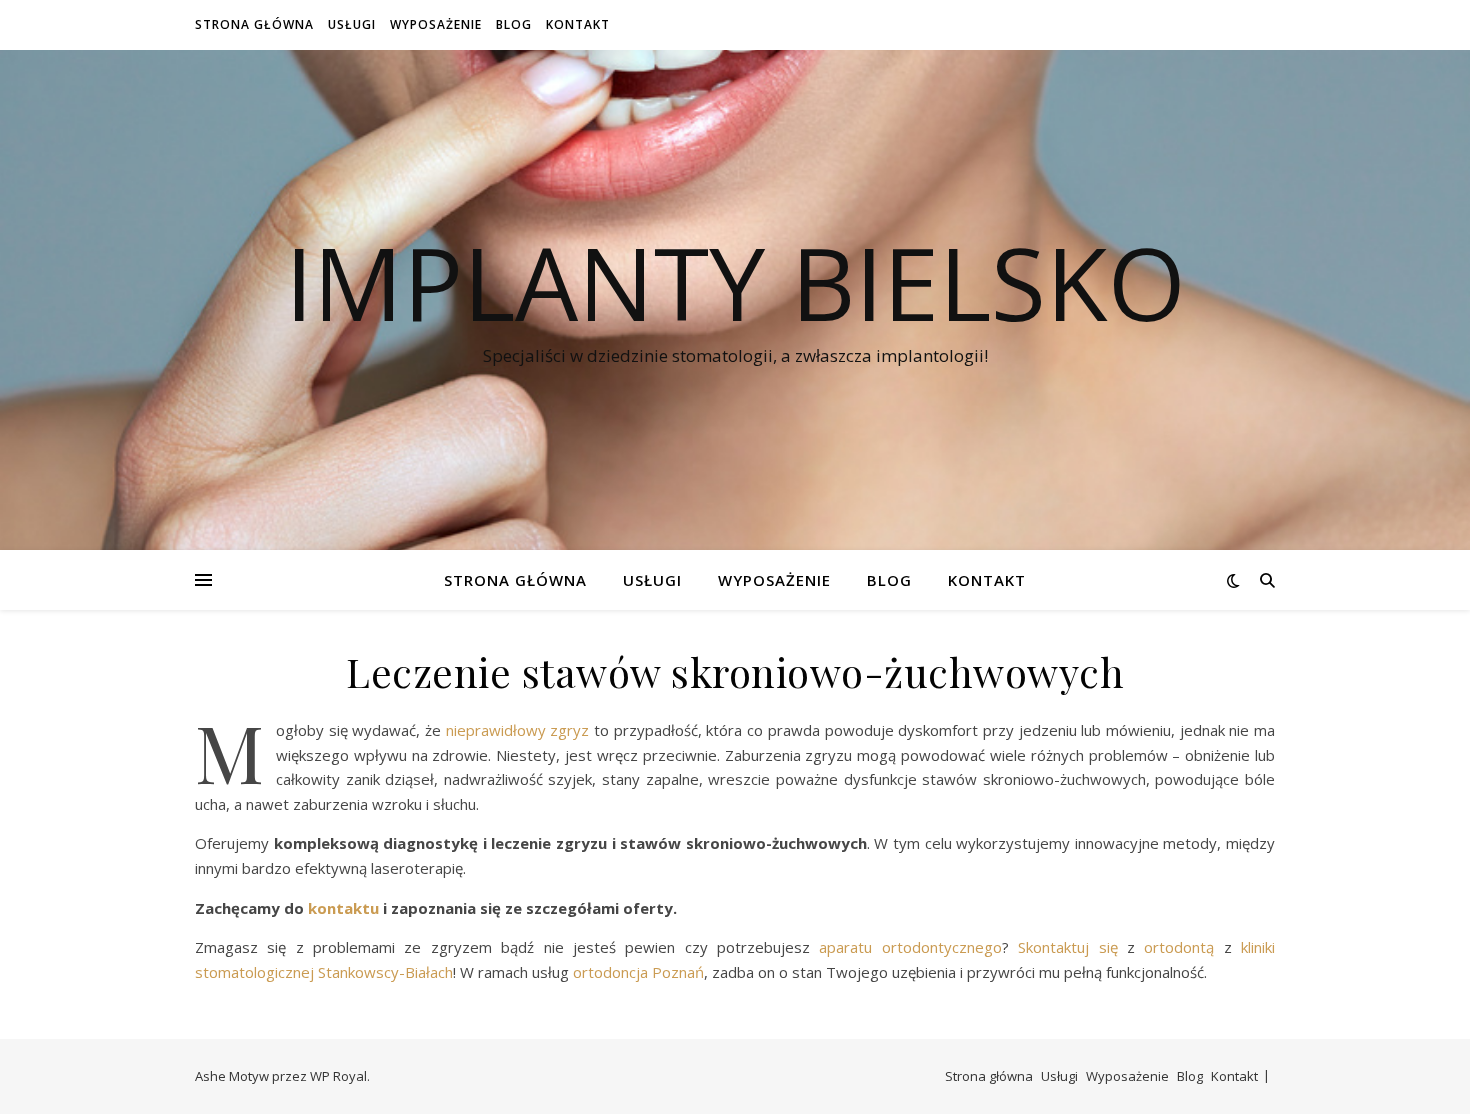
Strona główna (254, 24)
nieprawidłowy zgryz (518, 730)
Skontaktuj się (1063, 947)
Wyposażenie (436, 24)
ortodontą (1174, 947)
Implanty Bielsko (735, 282)
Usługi (352, 24)
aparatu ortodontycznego (906, 947)
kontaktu (343, 908)
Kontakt (578, 24)
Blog (514, 24)
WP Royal (338, 1076)
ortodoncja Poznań (636, 972)
